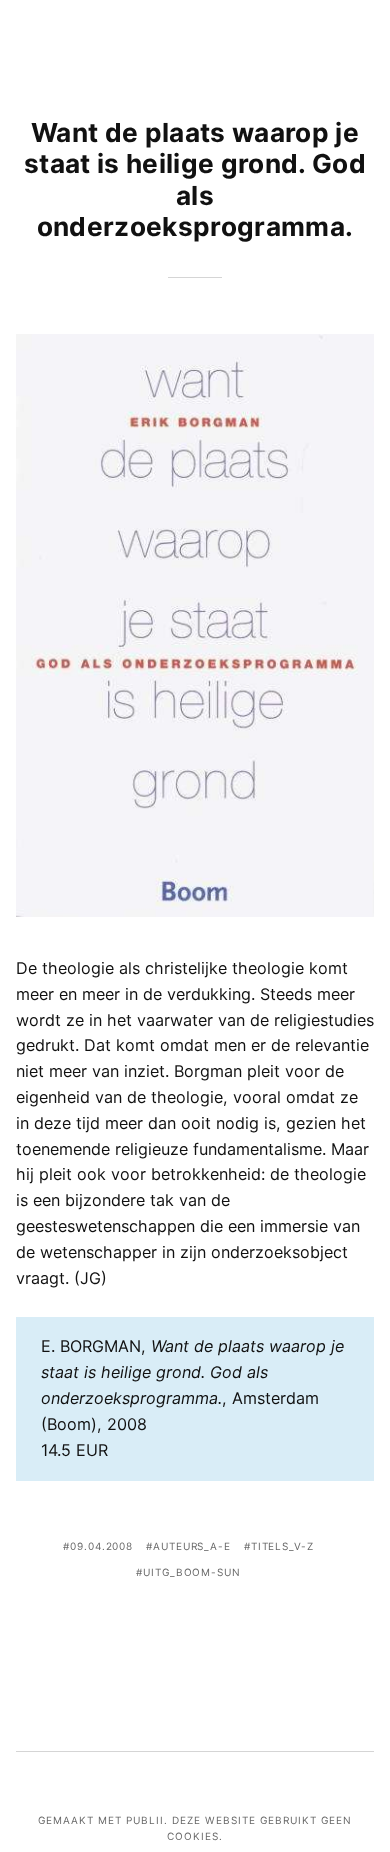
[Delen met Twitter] (165, 1629)
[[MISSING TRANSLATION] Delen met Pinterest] (195, 1629)
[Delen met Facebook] (135, 1629)
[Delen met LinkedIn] (225, 1629)
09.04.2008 (101, 1546)
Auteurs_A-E (192, 1546)
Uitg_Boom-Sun (192, 1572)
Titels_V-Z (282, 1546)
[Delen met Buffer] (255, 1629)
